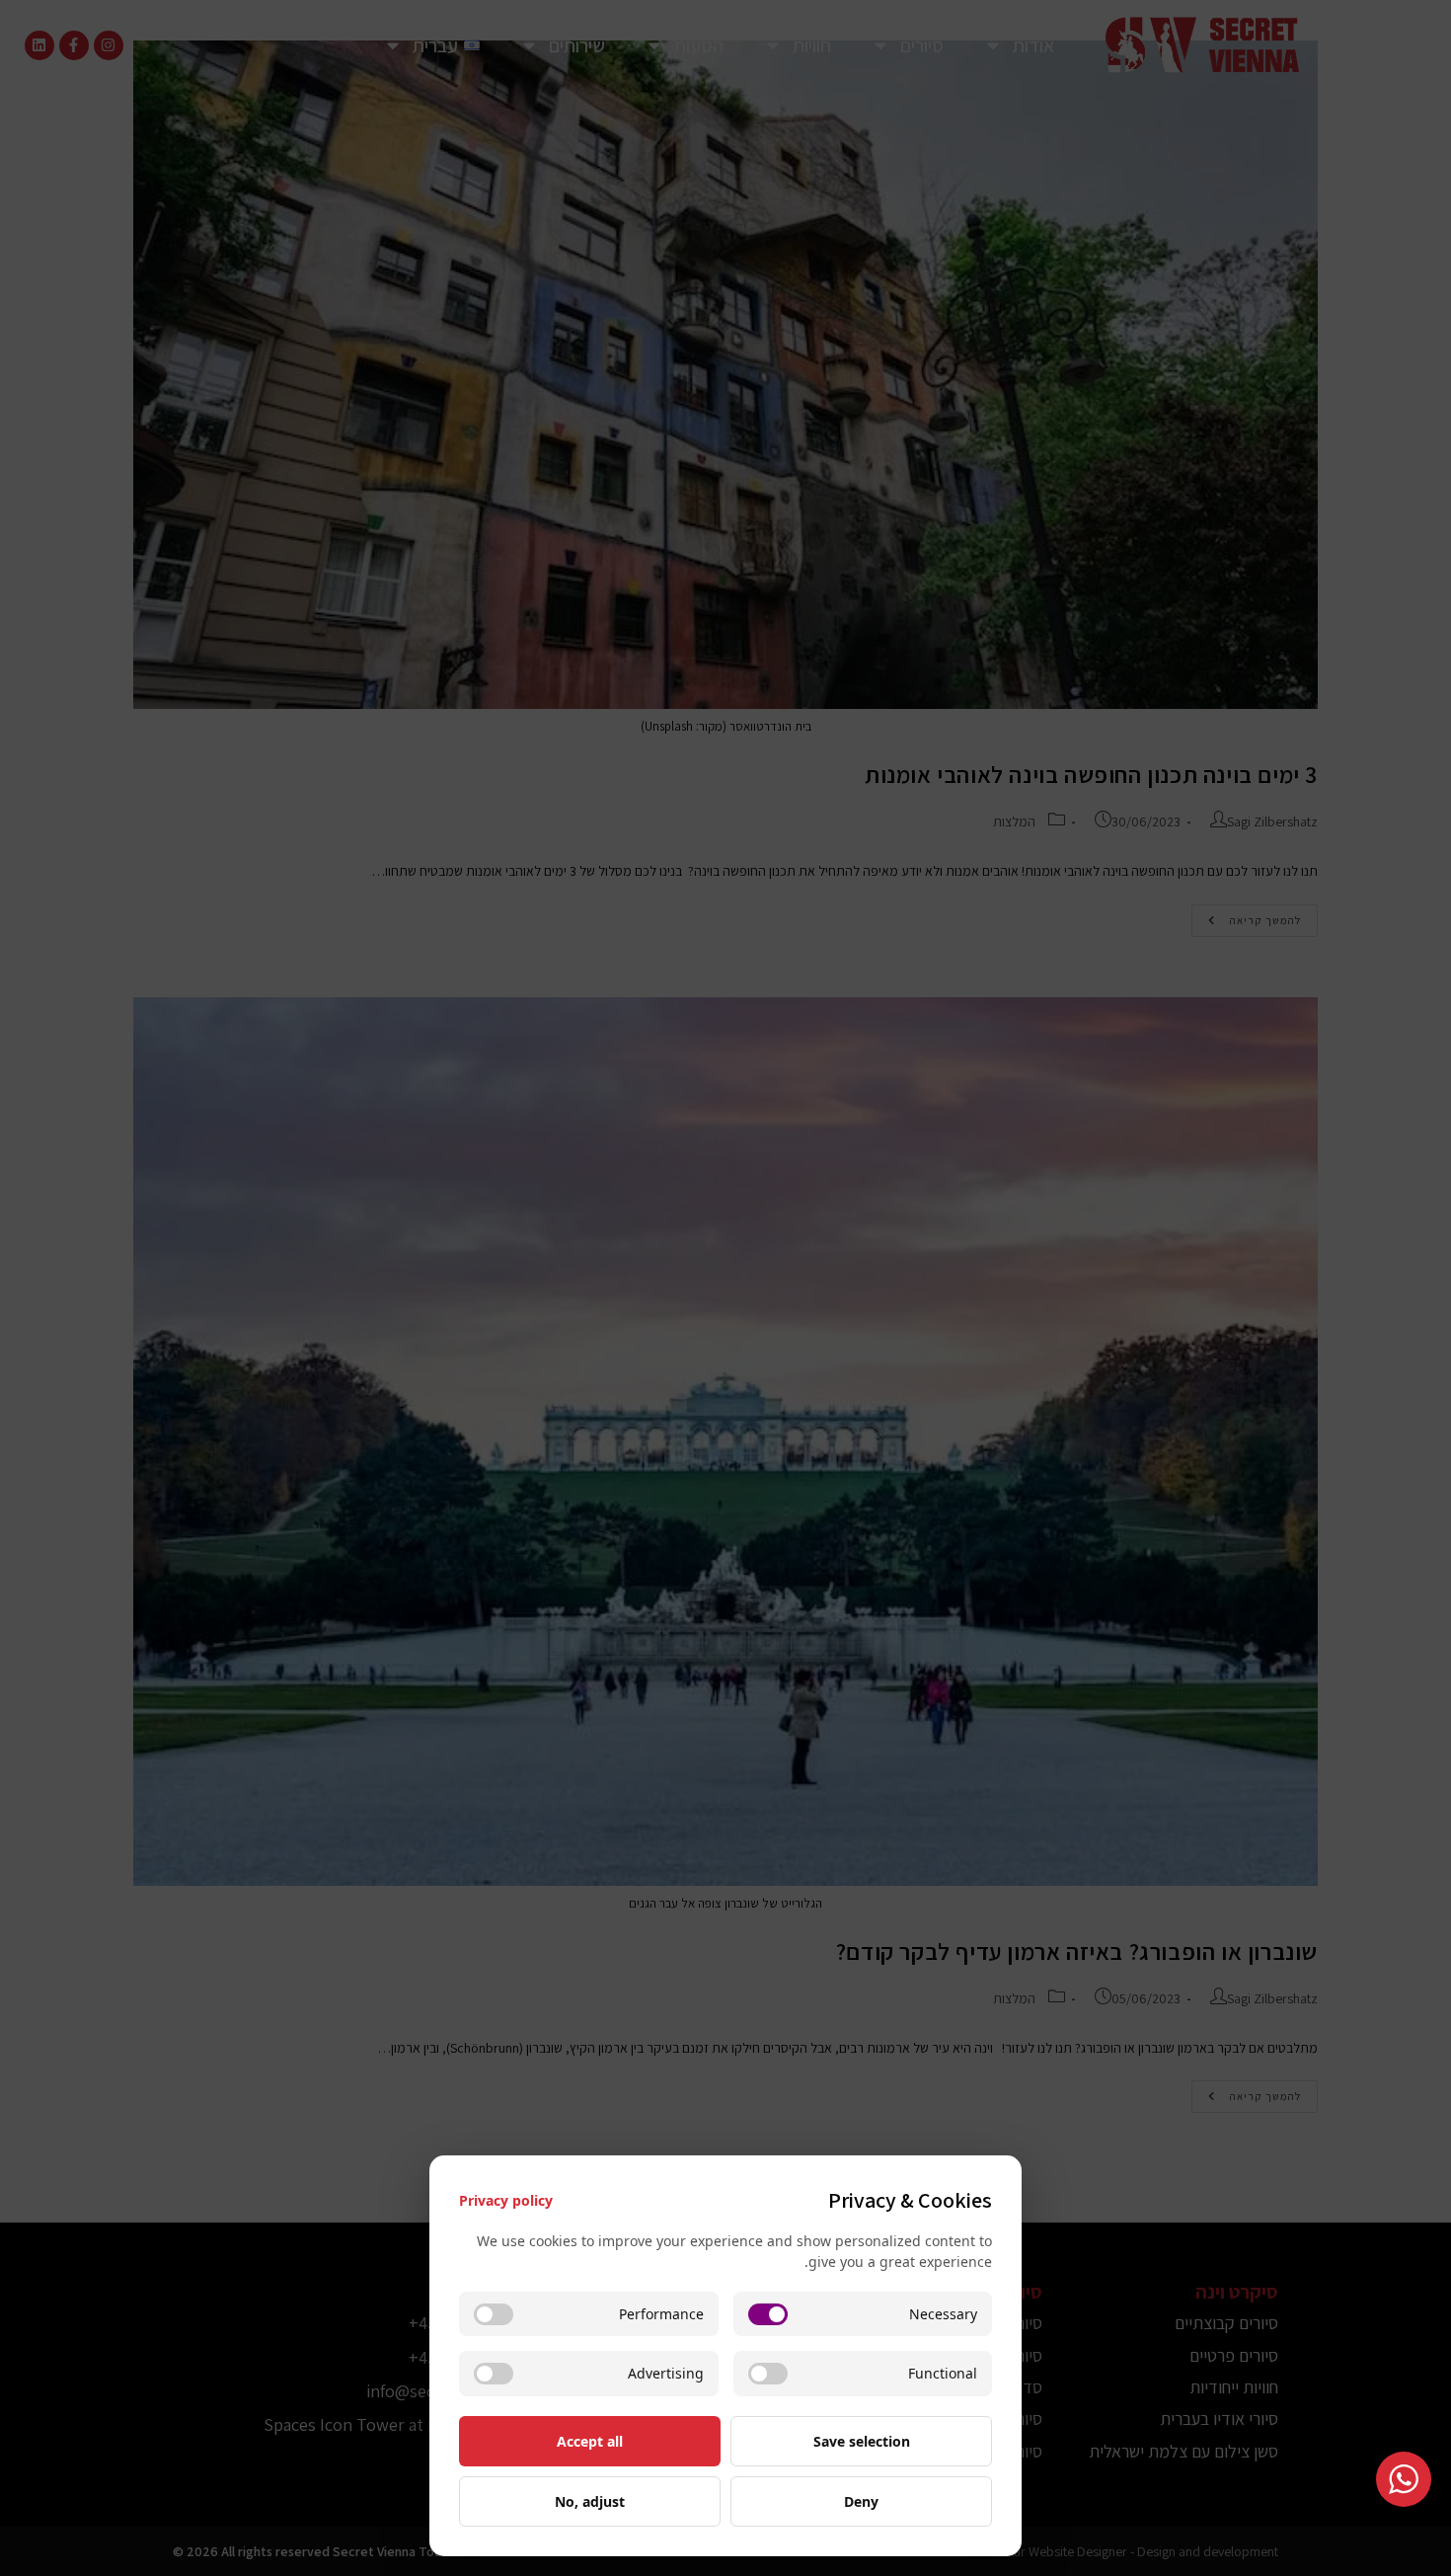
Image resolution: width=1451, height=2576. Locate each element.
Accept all (590, 2441)
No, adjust (590, 2501)
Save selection (862, 2441)
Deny (861, 2501)
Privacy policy (506, 2200)
